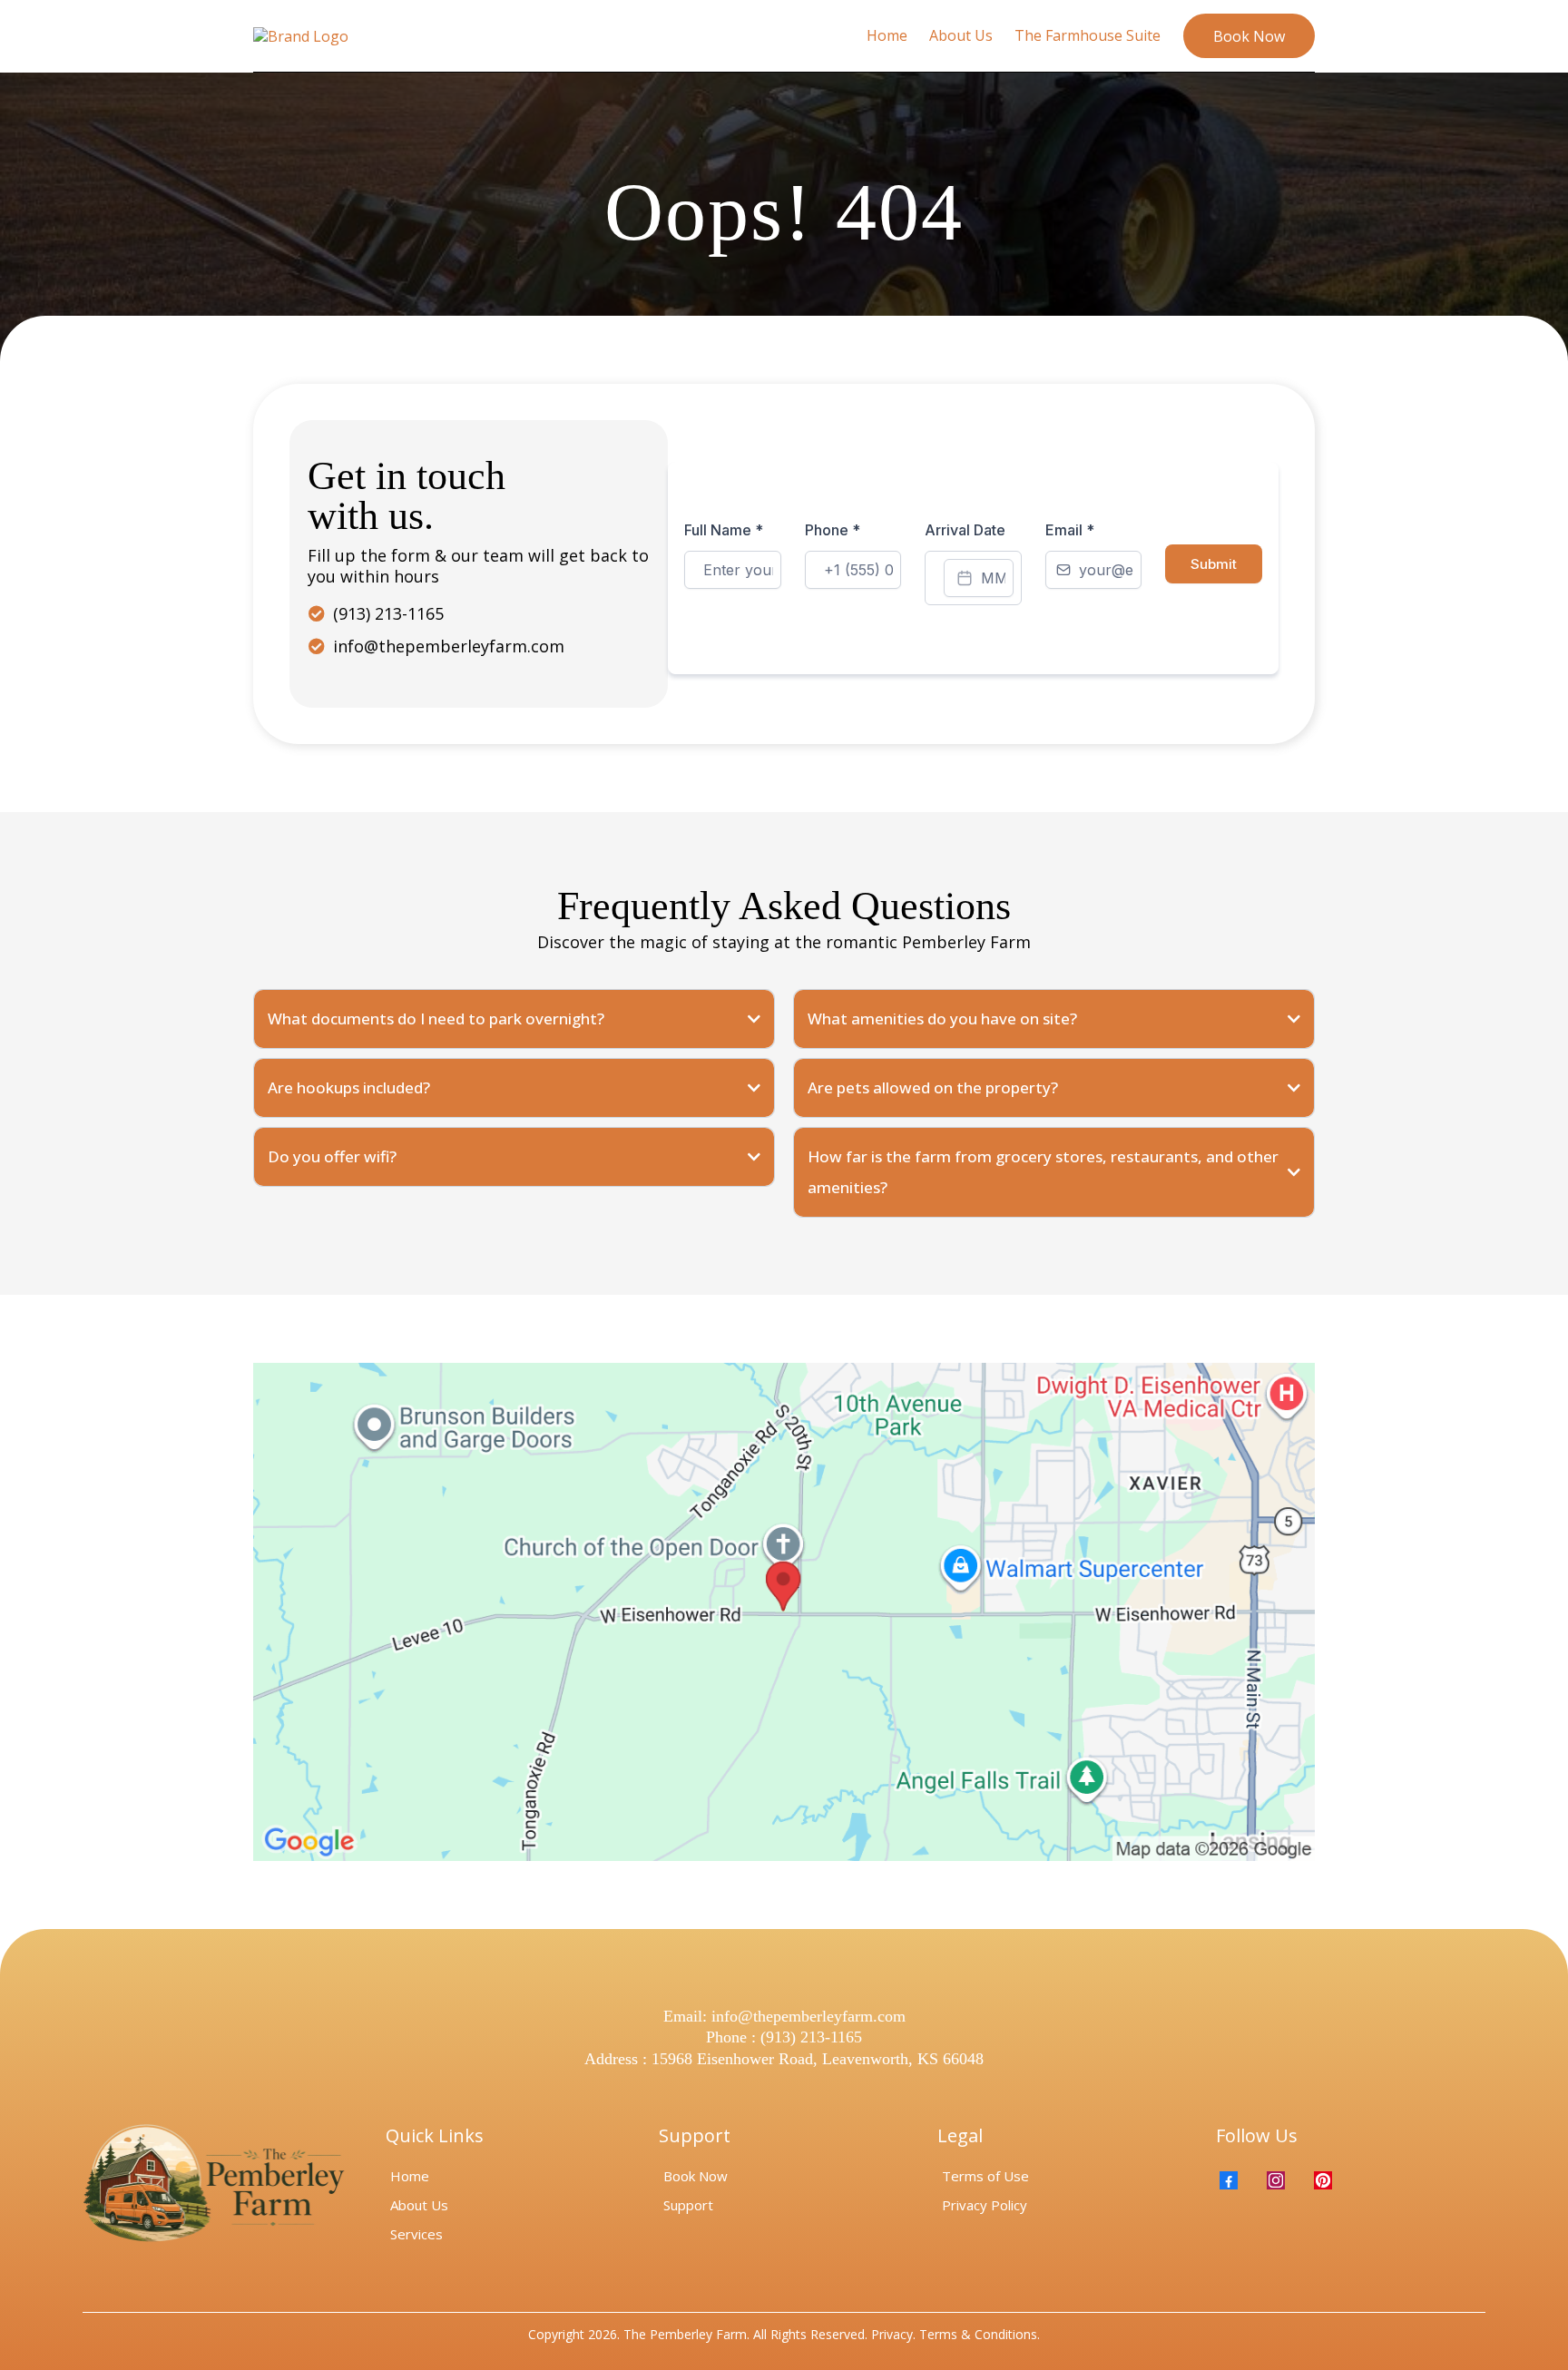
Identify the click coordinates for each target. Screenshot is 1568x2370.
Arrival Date (965, 530)
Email (1070, 530)
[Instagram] (1276, 2180)
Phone (833, 530)
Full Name (724, 530)
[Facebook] (1229, 2180)
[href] (784, 1611)
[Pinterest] (1323, 2180)
